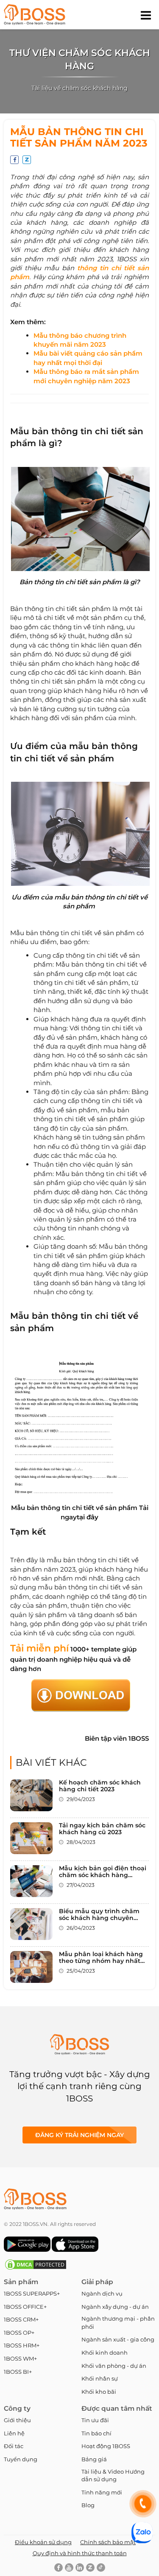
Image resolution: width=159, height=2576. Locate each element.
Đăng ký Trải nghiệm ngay (79, 2135)
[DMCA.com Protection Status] (36, 2269)
